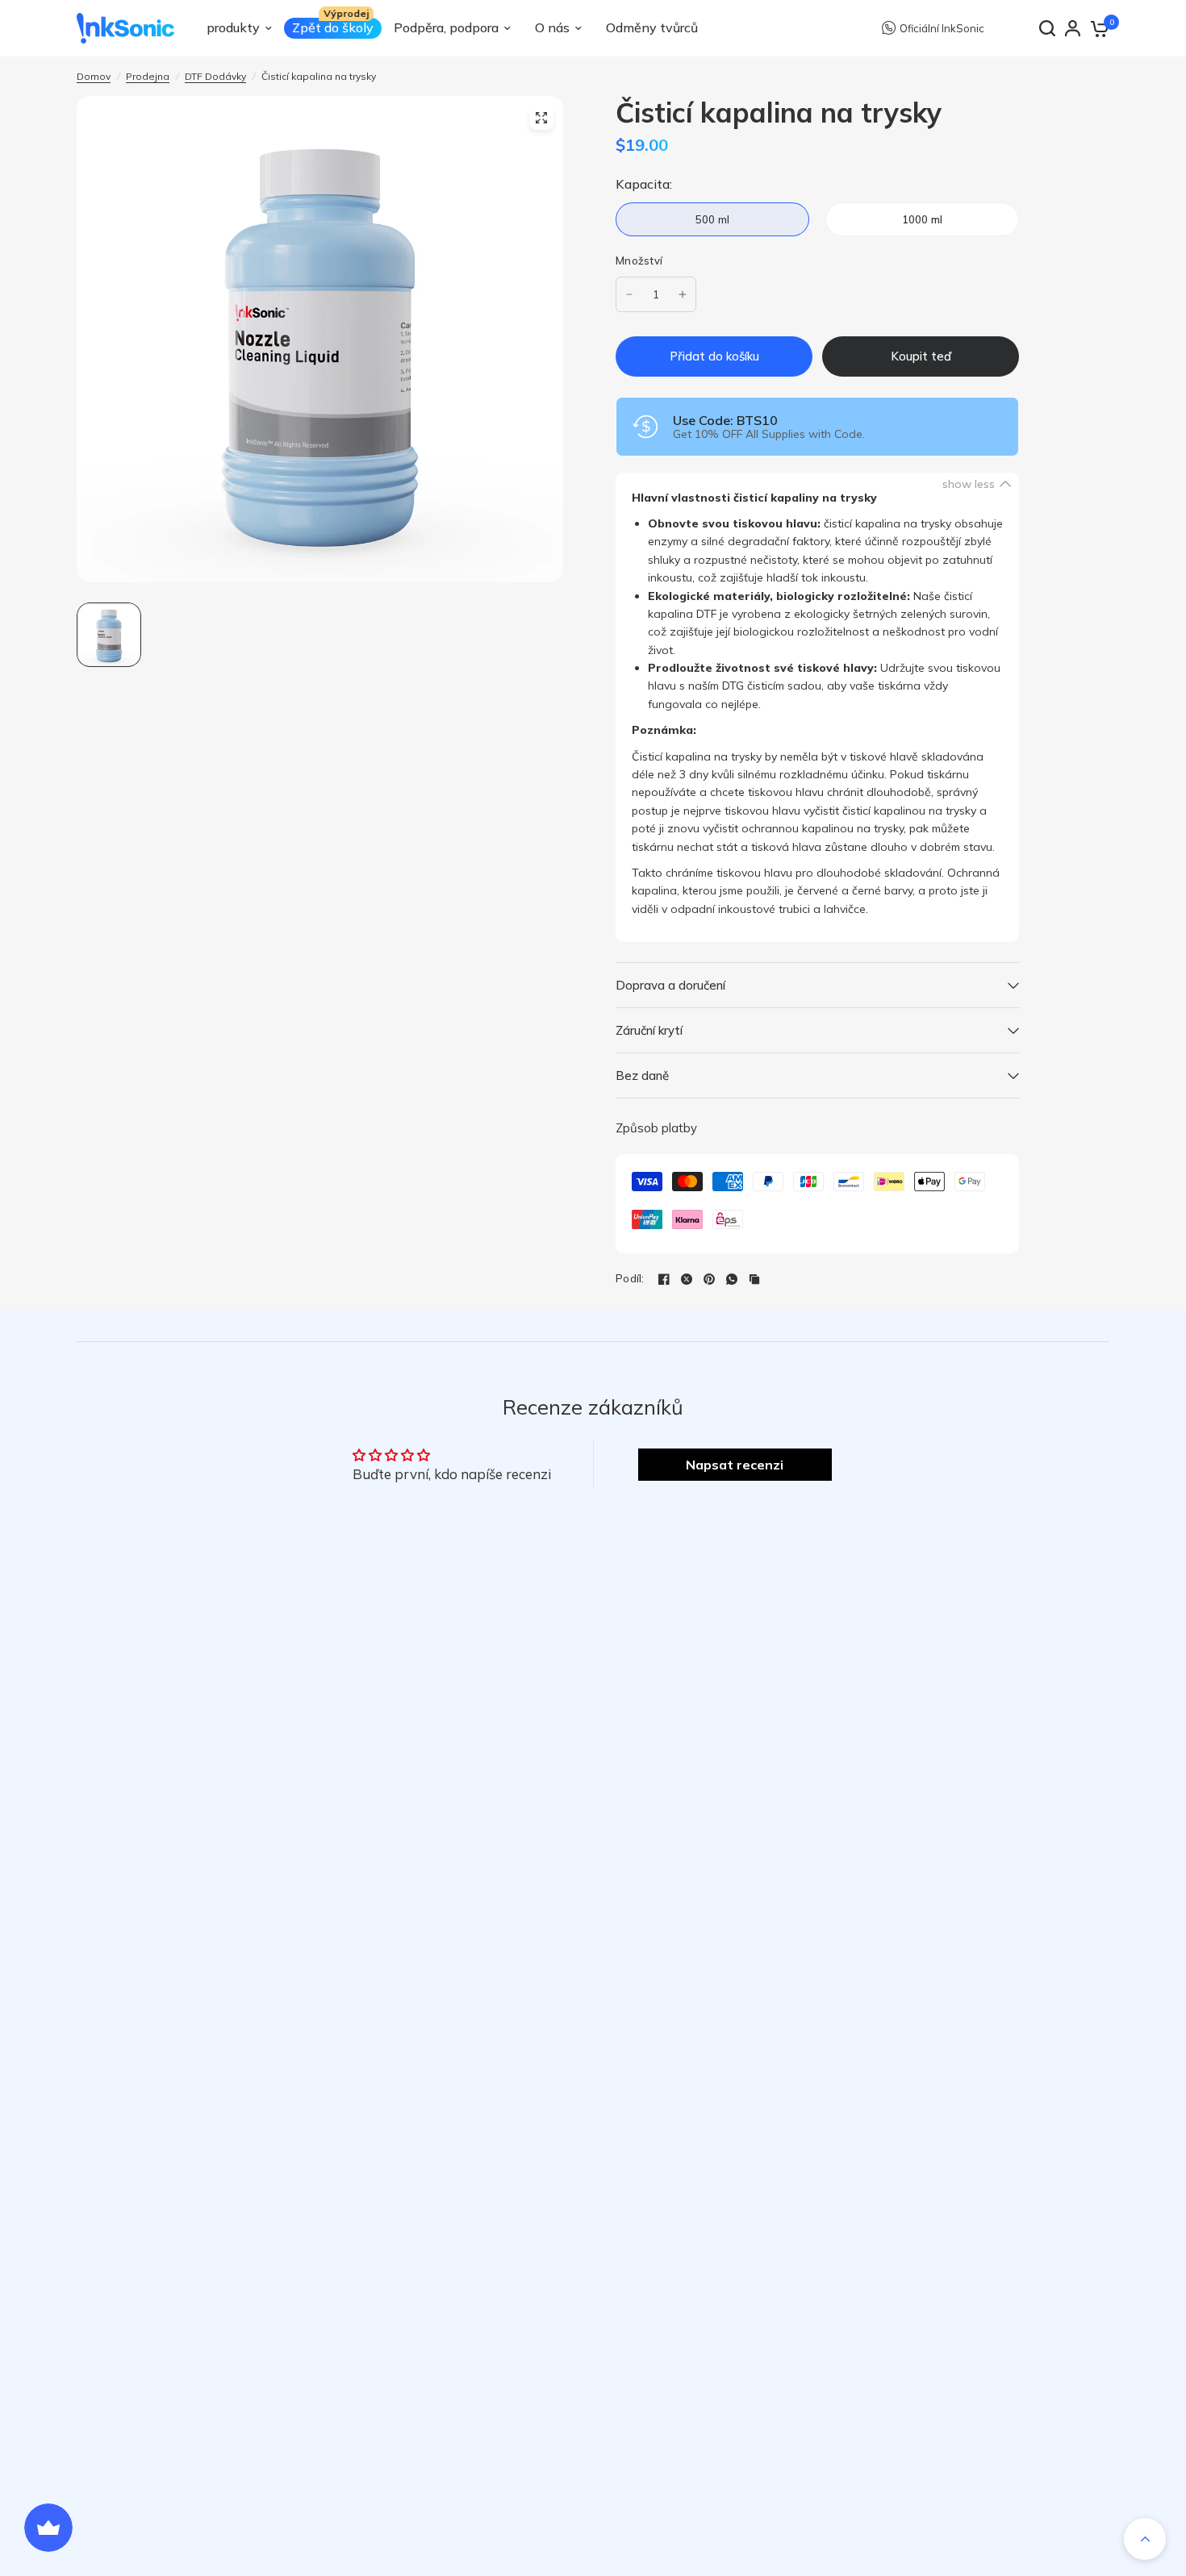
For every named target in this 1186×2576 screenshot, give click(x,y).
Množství (639, 261)
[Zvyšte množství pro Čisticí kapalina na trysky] (683, 294)
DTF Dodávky (215, 76)
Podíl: (630, 1279)
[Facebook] (664, 1279)
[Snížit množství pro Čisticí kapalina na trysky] (629, 294)
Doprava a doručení (670, 985)
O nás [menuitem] (552, 27)
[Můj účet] (1073, 28)
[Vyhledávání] (1047, 28)
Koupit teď (921, 356)
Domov (94, 76)
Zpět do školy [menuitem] (333, 27)
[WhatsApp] (732, 1279)
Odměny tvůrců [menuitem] (652, 27)
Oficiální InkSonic (942, 28)
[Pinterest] (709, 1279)
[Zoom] (541, 118)
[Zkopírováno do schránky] (754, 1279)
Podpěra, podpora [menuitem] (446, 27)
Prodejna (148, 76)
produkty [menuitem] (233, 27)
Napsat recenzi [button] (735, 1465)
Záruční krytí (649, 1030)
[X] (687, 1279)
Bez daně (642, 1075)
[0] (1099, 28)
